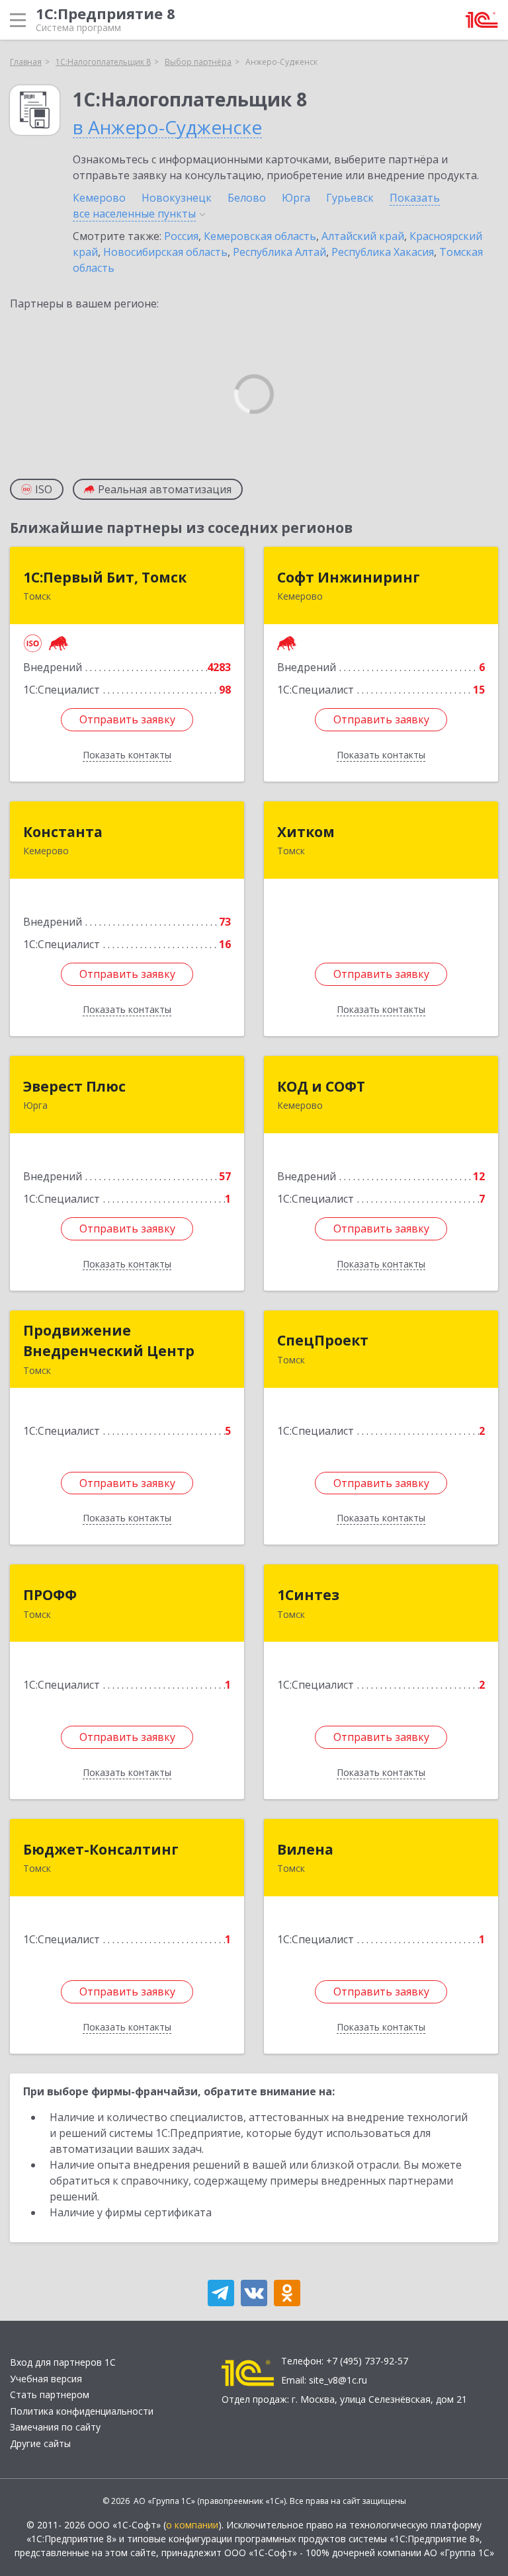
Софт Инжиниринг (349, 577)
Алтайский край (363, 236)
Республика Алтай (279, 252)
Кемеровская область (260, 236)
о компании (192, 2525)
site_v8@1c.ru (338, 2380)
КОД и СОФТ (321, 1086)
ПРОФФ (50, 1595)
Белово (247, 198)
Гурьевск (350, 198)
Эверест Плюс (74, 1086)
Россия (181, 236)
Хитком (306, 832)
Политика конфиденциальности (82, 2411)
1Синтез (308, 1595)
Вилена (305, 1849)
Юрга (296, 198)
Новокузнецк (177, 198)
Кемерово (99, 198)
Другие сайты (40, 2443)
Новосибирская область (165, 252)
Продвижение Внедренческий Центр (109, 1341)
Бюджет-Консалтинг (101, 1849)
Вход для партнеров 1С (63, 2362)
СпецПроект (323, 1340)
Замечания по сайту (55, 2427)
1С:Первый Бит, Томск (105, 577)
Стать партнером (50, 2395)
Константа (63, 832)
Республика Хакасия (383, 252)
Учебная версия (46, 2379)
